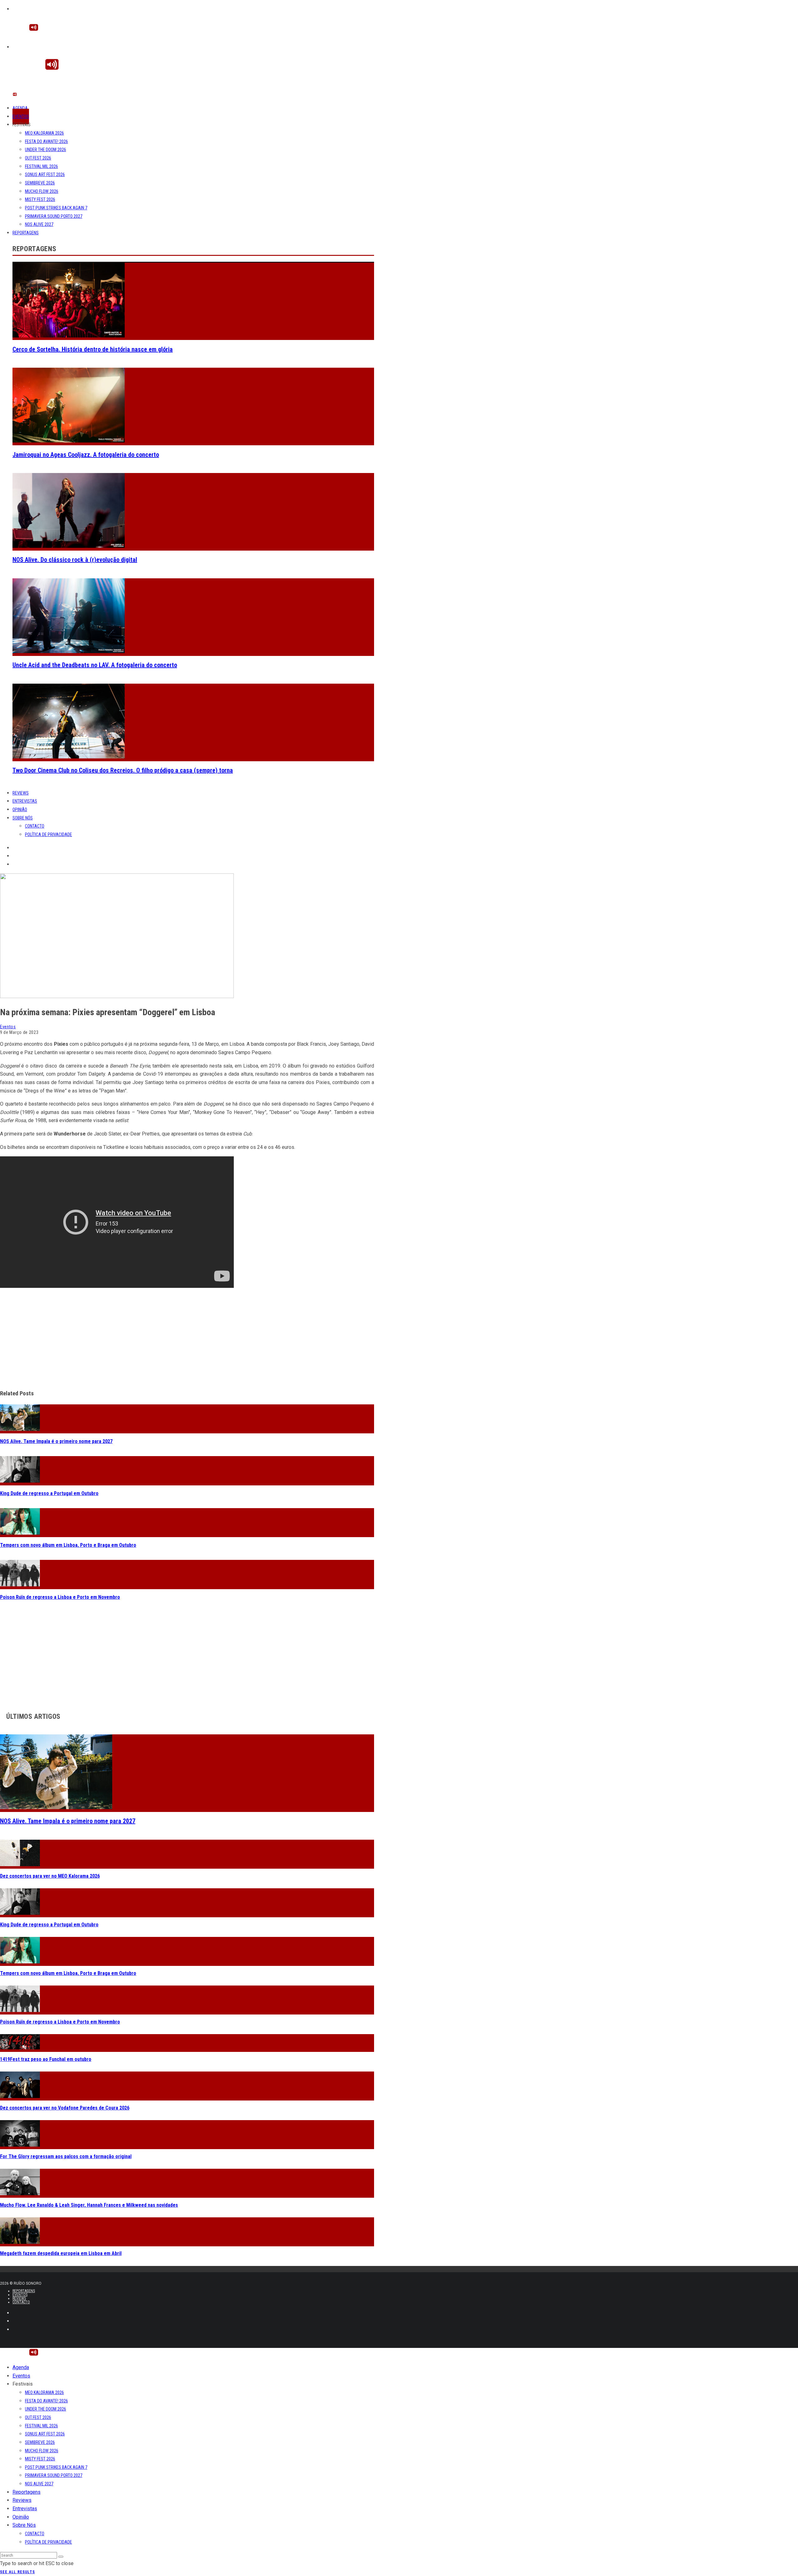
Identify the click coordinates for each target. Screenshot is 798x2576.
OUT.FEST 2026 (38, 158)
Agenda (20, 108)
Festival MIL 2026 (41, 166)
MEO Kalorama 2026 (44, 133)
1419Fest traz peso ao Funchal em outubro (46, 2059)
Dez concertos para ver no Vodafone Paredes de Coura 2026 (65, 2108)
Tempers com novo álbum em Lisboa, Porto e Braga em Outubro (68, 1545)
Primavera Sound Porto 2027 (54, 216)
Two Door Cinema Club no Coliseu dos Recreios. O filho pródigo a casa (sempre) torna (123, 770)
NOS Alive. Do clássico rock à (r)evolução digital (75, 560)
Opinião (20, 810)
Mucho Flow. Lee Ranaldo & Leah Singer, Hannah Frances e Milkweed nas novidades (89, 2205)
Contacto (35, 826)
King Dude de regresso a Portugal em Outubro (49, 1493)
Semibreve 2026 (40, 183)
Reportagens (26, 233)
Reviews (21, 793)
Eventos (21, 117)
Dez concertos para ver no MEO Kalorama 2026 (50, 1876)
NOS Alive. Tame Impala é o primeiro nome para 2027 (56, 1441)
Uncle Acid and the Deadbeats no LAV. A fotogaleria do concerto (95, 665)
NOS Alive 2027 (39, 224)
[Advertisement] (187, 1339)
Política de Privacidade (48, 834)
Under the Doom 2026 (46, 150)
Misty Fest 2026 (40, 199)
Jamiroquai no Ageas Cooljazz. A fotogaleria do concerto (86, 455)
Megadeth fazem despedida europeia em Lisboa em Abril (61, 2253)
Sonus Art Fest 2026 (45, 174)
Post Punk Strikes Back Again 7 (56, 208)
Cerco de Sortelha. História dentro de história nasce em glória (93, 349)
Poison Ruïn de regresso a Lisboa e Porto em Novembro (60, 1597)
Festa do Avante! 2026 (46, 141)
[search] (61, 2557)
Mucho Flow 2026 (42, 191)
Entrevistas (25, 801)
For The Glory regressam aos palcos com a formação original (66, 2156)
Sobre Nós (23, 818)
